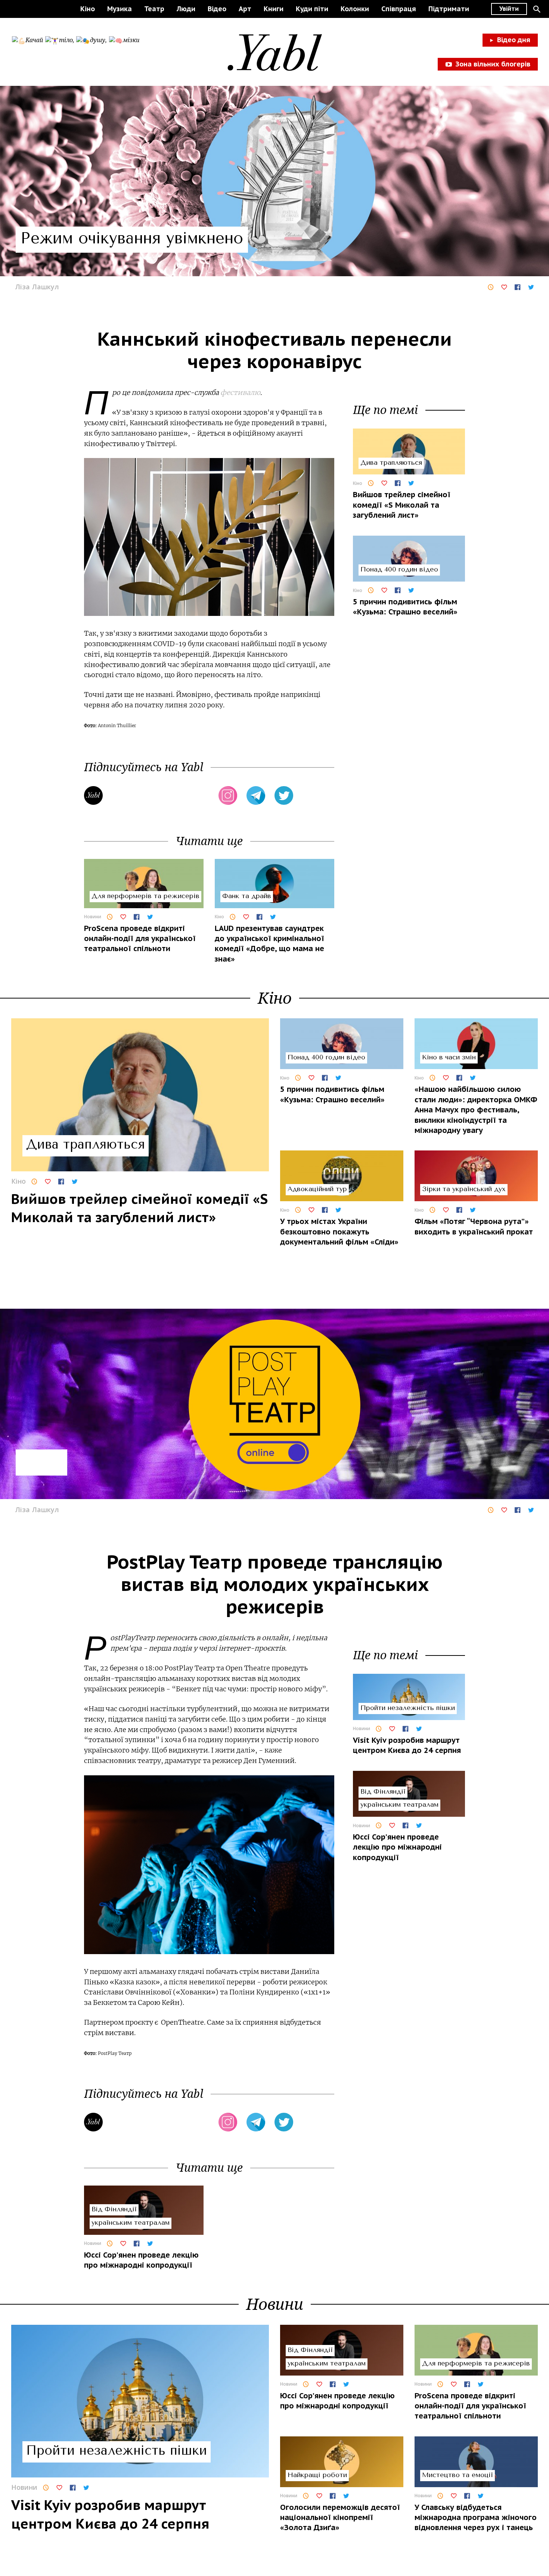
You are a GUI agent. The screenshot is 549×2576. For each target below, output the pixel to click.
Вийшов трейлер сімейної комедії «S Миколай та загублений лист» (402, 505)
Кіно (88, 9)
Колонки (355, 9)
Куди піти (312, 9)
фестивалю (240, 393)
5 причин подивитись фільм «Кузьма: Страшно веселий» (405, 607)
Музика (120, 9)
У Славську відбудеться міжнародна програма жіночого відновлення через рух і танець (476, 2518)
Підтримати (449, 9)
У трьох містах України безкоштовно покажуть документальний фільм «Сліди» (339, 1232)
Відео (217, 9)
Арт (245, 9)
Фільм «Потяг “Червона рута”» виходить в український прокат (474, 1226)
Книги (274, 9)
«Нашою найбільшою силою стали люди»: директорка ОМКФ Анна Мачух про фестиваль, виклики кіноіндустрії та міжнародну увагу (476, 1110)
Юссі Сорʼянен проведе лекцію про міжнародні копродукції (141, 2260)
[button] (537, 9)
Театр (154, 9)
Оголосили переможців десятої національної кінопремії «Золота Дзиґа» (340, 2518)
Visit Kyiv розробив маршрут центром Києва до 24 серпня (407, 1745)
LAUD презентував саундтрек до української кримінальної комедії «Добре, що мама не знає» (269, 944)
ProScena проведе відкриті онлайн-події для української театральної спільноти (140, 939)
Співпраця (399, 9)
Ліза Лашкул (37, 287)
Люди (186, 9)
